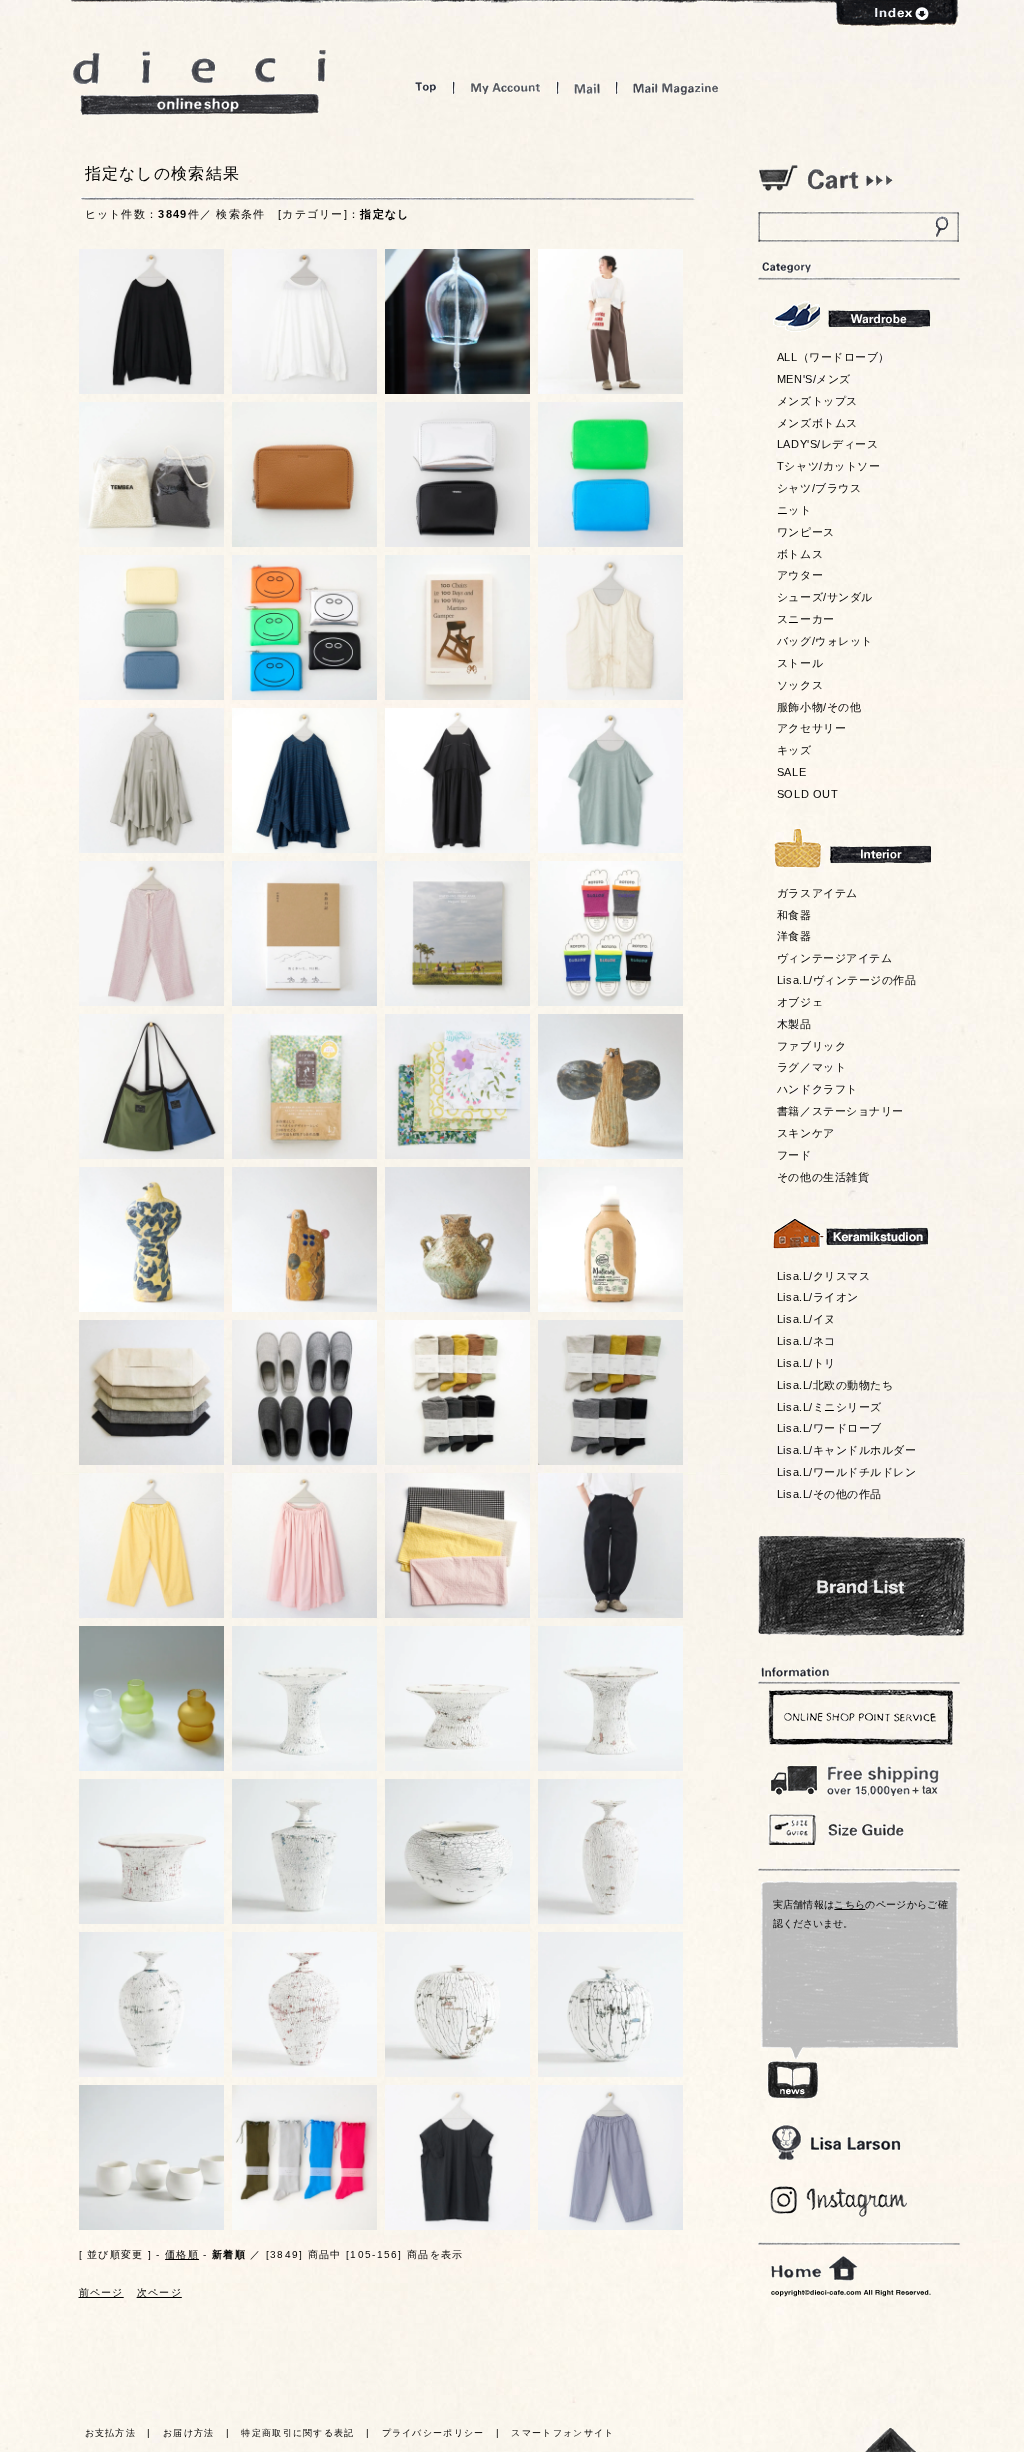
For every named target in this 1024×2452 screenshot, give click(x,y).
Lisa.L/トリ (806, 1363)
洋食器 (794, 936)
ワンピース (806, 532)
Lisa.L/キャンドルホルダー (846, 1450)
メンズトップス (817, 401)
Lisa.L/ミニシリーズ (829, 1407)
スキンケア (806, 1133)
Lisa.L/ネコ (806, 1341)
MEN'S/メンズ (814, 379)
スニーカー (806, 619)
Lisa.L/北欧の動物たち (835, 1385)
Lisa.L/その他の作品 (829, 1494)
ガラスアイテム (817, 893)
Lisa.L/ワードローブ (829, 1428)
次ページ (159, 2292)
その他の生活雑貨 (823, 1177)
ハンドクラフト (817, 1089)
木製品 (794, 1024)
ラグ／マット (811, 1067)
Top (426, 87)
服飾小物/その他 (819, 707)
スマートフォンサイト (562, 2433)
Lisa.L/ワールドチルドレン (846, 1472)
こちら (849, 1904)
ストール (800, 663)
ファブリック (811, 1046)
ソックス (800, 685)
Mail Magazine (676, 87)
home (814, 2269)
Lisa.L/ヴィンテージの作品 (846, 980)
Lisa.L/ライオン (818, 1297)
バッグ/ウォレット (825, 641)
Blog (839, 2201)
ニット (794, 510)
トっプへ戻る (891, 2439)
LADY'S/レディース (827, 444)
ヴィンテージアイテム (834, 958)
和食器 (794, 915)
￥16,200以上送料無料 (858, 1776)
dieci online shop (200, 82)
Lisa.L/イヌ (806, 1319)
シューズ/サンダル (825, 597)
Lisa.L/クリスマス (823, 1276)
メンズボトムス (817, 423)
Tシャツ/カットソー (828, 466)
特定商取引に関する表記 (297, 2433)
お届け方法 (189, 2433)
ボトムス (800, 554)
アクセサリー (811, 728)
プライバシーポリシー (433, 2433)
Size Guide (858, 1828)
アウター (800, 575)
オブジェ (800, 1002)
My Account (505, 87)
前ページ (101, 2292)
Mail (587, 87)
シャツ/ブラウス (819, 488)
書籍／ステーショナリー (840, 1111)
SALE (791, 772)
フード (794, 1155)
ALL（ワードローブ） (833, 357)
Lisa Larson (835, 2142)
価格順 (182, 2254)
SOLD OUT (807, 794)
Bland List (861, 1586)
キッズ (794, 750)
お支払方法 (111, 2433)
